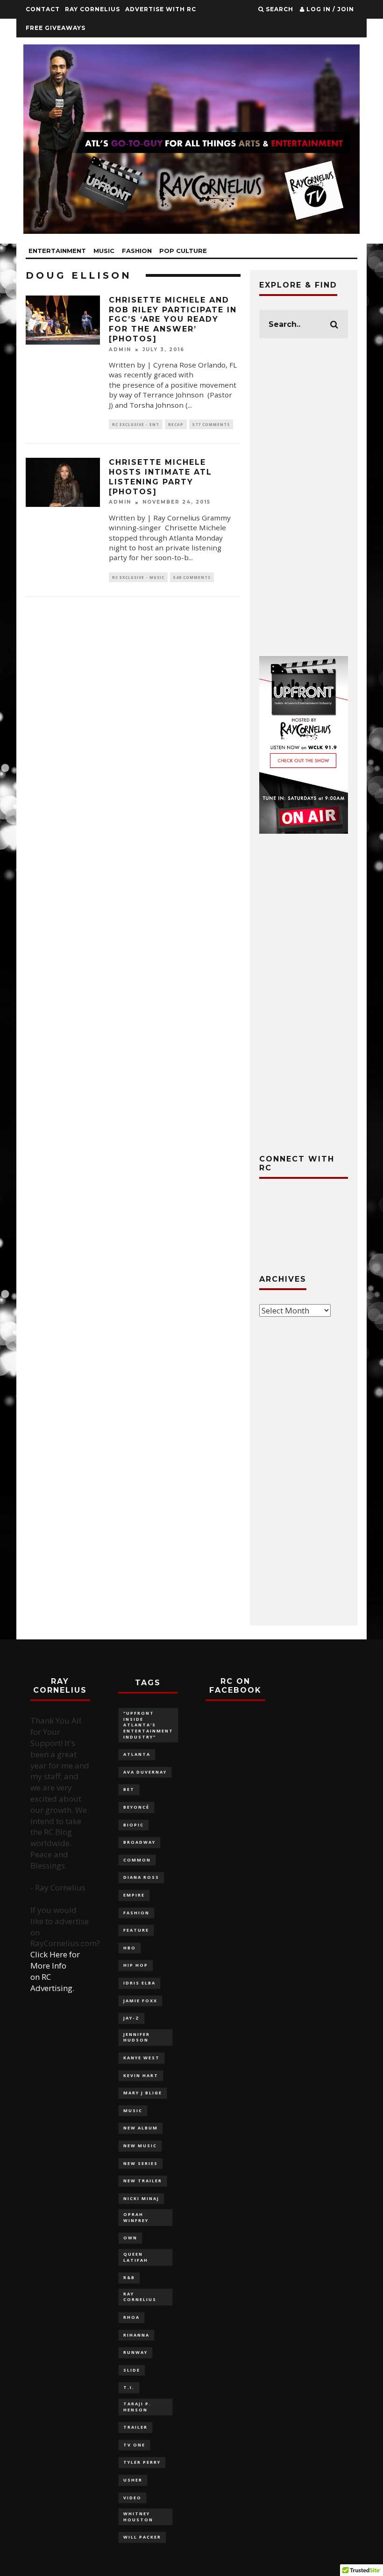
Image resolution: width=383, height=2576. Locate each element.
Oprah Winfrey (136, 2217)
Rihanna (136, 2335)
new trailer (143, 2181)
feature (136, 1930)
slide (132, 2370)
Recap (176, 424)
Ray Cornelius (92, 9)
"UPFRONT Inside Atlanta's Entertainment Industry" (148, 1725)
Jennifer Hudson (137, 2037)
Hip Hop (136, 1965)
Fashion (137, 251)
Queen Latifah (136, 2257)
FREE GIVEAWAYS (56, 28)
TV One (134, 2445)
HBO (130, 1948)
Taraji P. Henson (137, 2407)
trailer (135, 2427)
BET (129, 1789)
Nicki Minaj (141, 2198)
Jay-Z (131, 2018)
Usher (133, 2480)
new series (141, 2163)
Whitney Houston (138, 2517)
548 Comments (192, 577)
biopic (134, 1825)
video (132, 2498)
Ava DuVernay (145, 1772)
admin (120, 350)
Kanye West (142, 2058)
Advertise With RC (161, 9)
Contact (43, 9)
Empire (134, 1895)
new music (140, 2146)
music (133, 2111)
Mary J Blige (143, 2093)
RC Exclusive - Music (138, 577)
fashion (136, 1913)
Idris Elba (139, 1983)
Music (104, 251)
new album (141, 2128)
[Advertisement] (304, 497)
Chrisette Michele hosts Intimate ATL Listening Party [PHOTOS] (160, 477)
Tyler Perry (142, 2462)
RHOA (131, 2317)
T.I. (129, 2387)
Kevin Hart (141, 2075)
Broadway (139, 1842)
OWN (130, 2238)
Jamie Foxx (140, 2001)
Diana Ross (141, 1877)
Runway (135, 2352)
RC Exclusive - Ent (136, 424)
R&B (129, 2277)
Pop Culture (183, 251)
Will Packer (142, 2537)
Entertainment (57, 251)
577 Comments (211, 424)
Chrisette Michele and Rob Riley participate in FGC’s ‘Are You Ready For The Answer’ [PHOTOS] (173, 319)
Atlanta (137, 1754)
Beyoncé (136, 1807)
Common (137, 1860)
